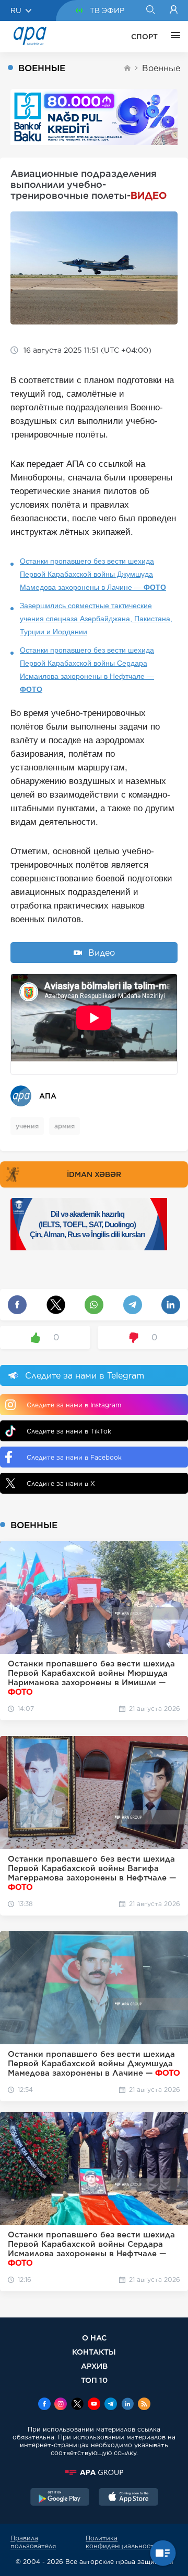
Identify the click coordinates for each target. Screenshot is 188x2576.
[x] (77, 2405)
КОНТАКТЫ (94, 2352)
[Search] (150, 10)
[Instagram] (61, 2405)
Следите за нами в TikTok (69, 1431)
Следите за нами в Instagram (74, 1405)
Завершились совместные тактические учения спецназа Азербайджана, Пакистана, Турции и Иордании (96, 619)
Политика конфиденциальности (122, 2542)
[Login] (174, 10)
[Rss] (144, 2405)
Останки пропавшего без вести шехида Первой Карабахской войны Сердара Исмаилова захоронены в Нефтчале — (87, 670)
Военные (161, 68)
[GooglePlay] (60, 2498)
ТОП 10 (94, 2380)
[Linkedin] (127, 2405)
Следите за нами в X (61, 1483)
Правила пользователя (33, 2542)
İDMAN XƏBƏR (94, 1174)
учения (27, 1126)
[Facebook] (44, 2405)
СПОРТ (144, 37)
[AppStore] (128, 2498)
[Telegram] (111, 2405)
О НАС (94, 2338)
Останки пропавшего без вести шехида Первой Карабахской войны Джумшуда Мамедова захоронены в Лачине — (93, 574)
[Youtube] (94, 2405)
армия (64, 1126)
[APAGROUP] (94, 2472)
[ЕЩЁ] (173, 37)
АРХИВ (94, 2366)
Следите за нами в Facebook (74, 1457)
